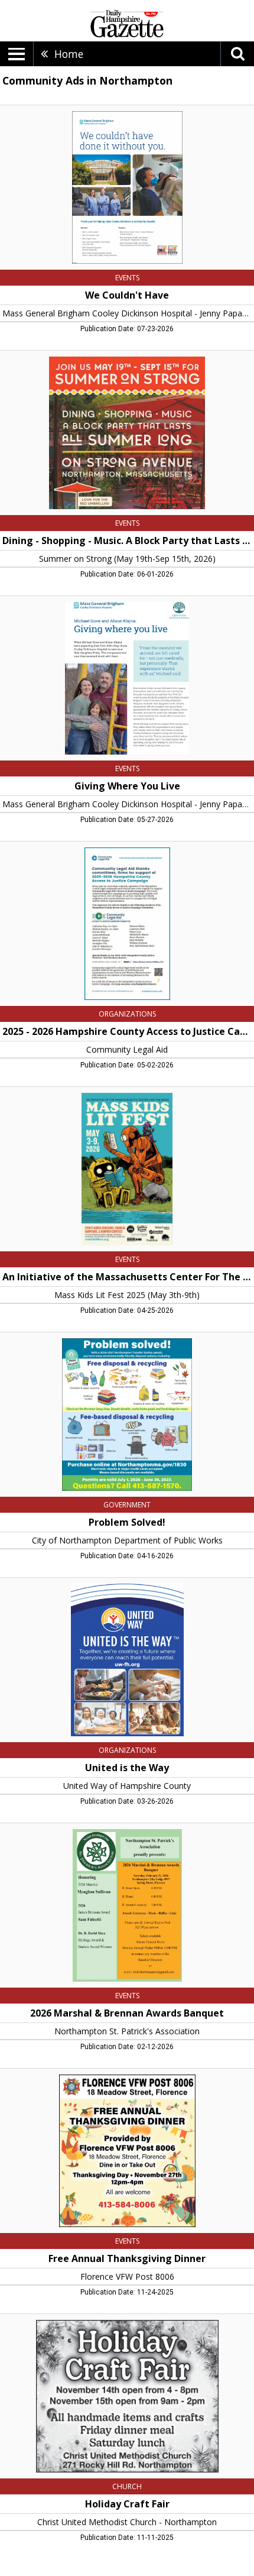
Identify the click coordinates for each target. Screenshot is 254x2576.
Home (69, 54)
